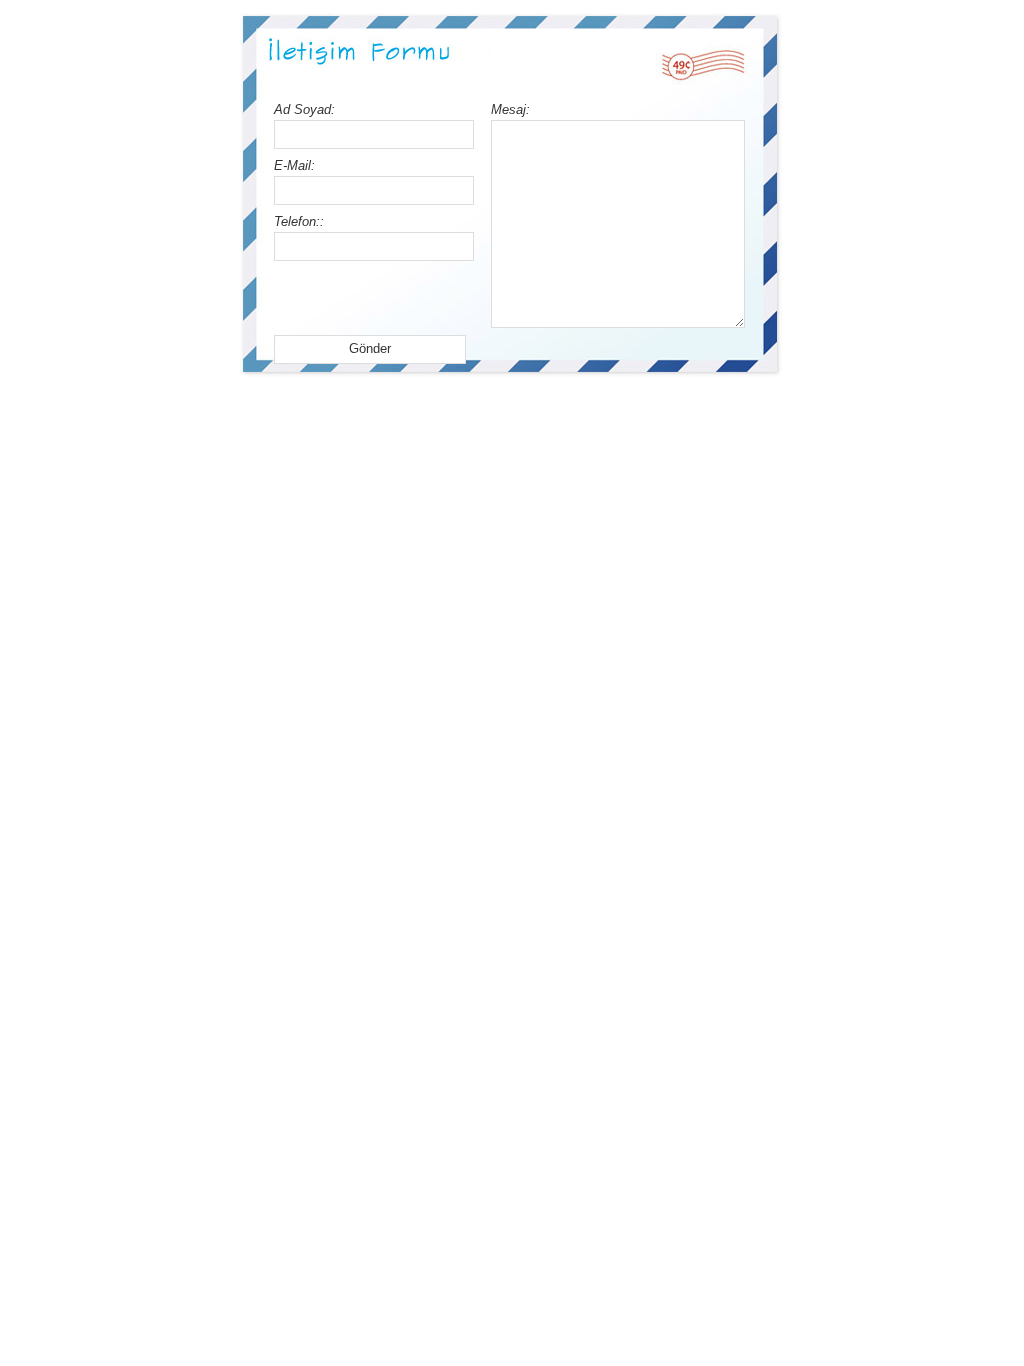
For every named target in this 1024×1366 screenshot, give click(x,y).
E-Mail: (294, 165)
